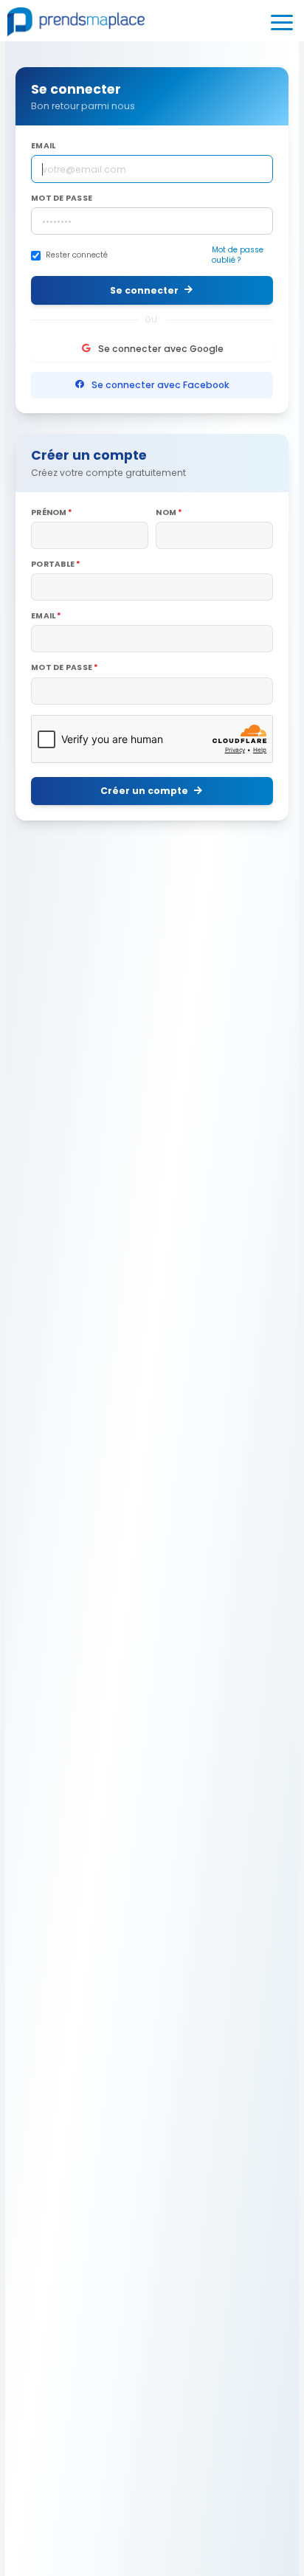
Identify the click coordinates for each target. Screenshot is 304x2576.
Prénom (49, 513)
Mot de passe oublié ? (238, 255)
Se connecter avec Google (161, 349)
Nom (166, 513)
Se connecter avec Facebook (160, 385)
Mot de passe (62, 198)
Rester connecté (77, 255)
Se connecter (144, 290)
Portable (53, 564)
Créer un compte (144, 791)
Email (43, 146)
